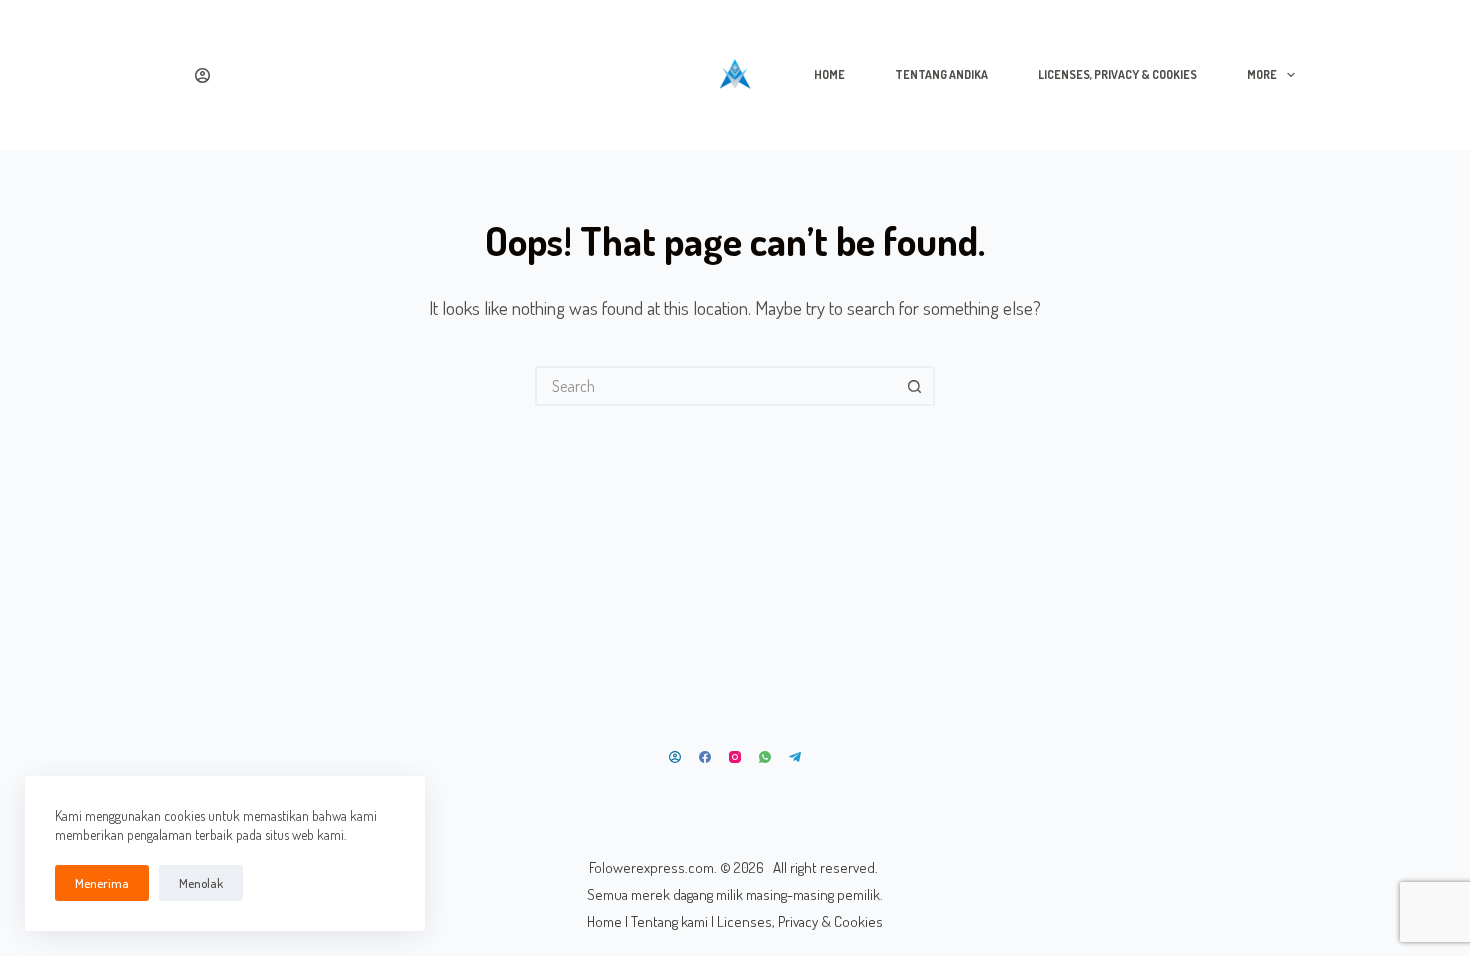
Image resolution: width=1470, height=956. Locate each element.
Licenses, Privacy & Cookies (1117, 74)
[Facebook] (705, 757)
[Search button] (915, 386)
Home (829, 74)
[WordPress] (675, 757)
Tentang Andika (941, 74)
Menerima (102, 883)
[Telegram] (795, 757)
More (1262, 74)
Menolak (201, 883)
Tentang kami (669, 921)
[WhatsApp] (765, 757)
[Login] (202, 75)
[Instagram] (735, 757)
